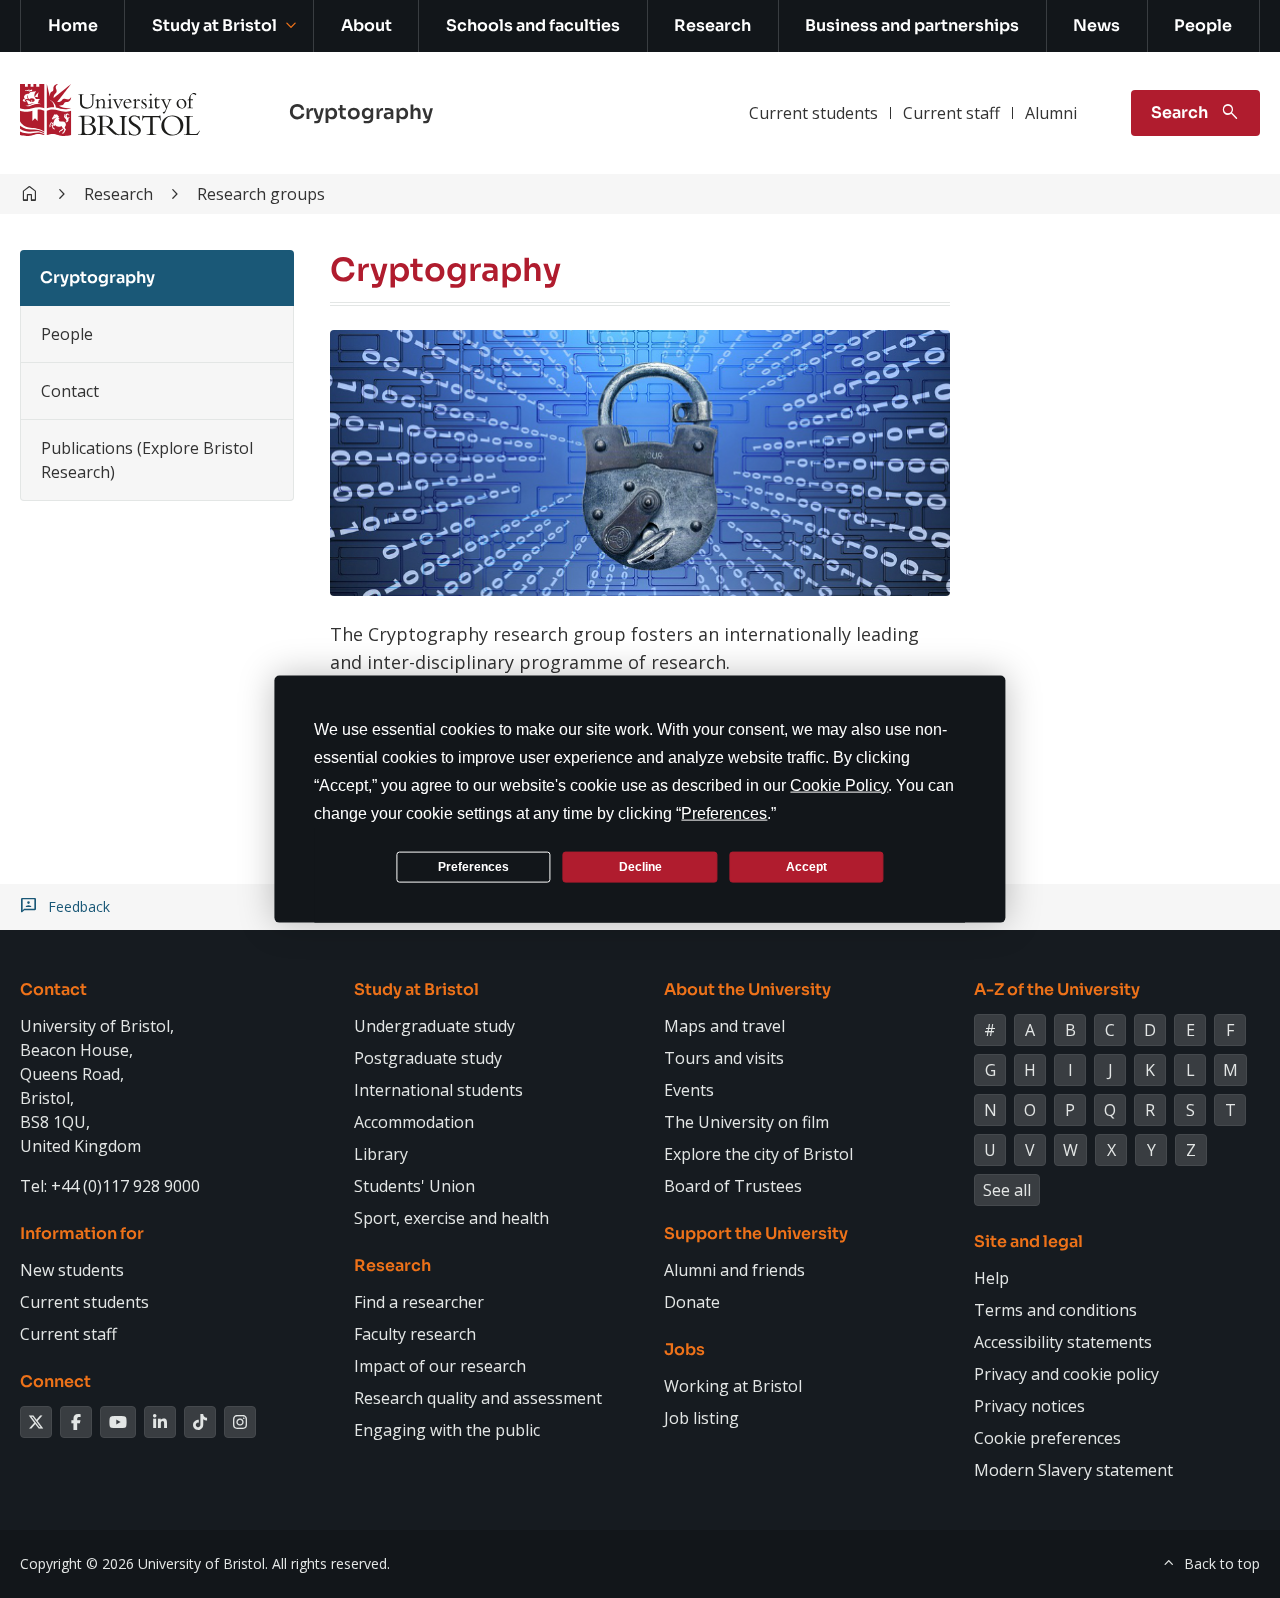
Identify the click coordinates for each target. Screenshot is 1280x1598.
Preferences (473, 866)
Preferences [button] (724, 813)
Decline (640, 866)
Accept (806, 866)
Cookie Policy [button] (839, 785)
